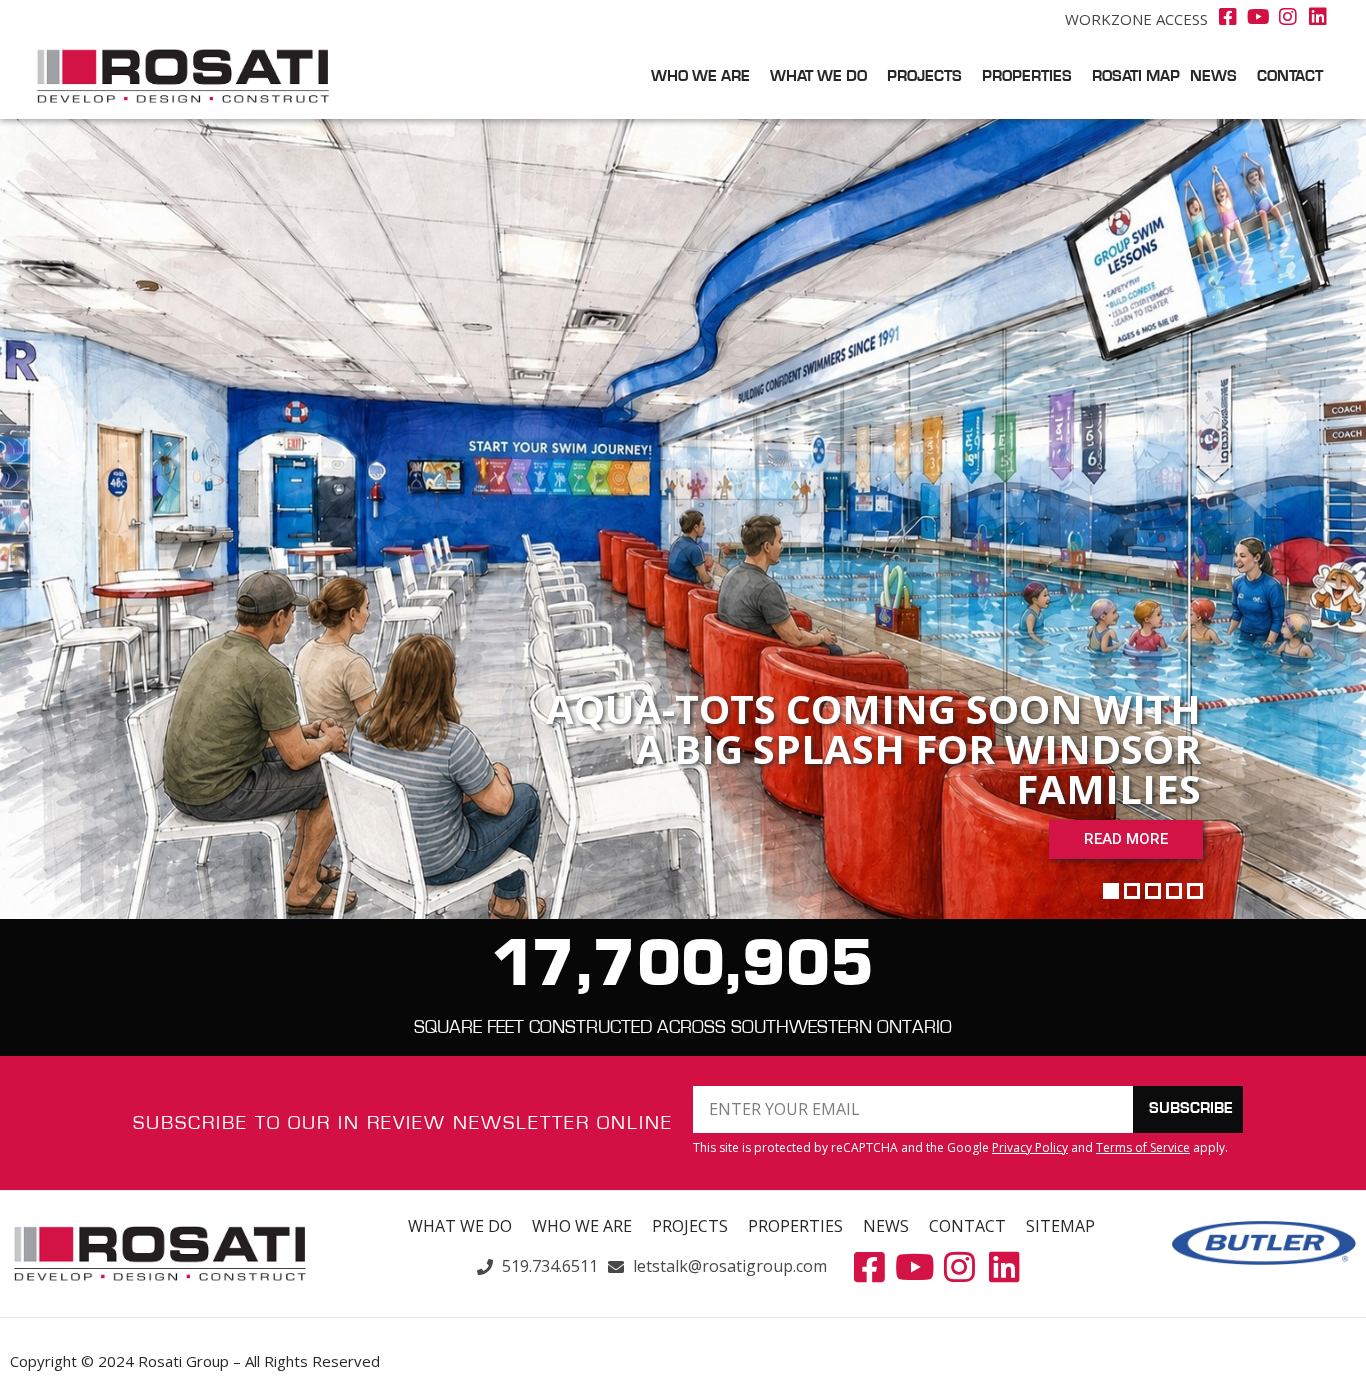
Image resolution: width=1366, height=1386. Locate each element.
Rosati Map (1136, 77)
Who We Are (700, 77)
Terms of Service (1143, 1147)
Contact (1290, 77)
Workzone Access (1136, 19)
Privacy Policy (1030, 1147)
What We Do (818, 77)
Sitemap (1060, 1226)
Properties (1027, 77)
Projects (924, 77)
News (1213, 77)
